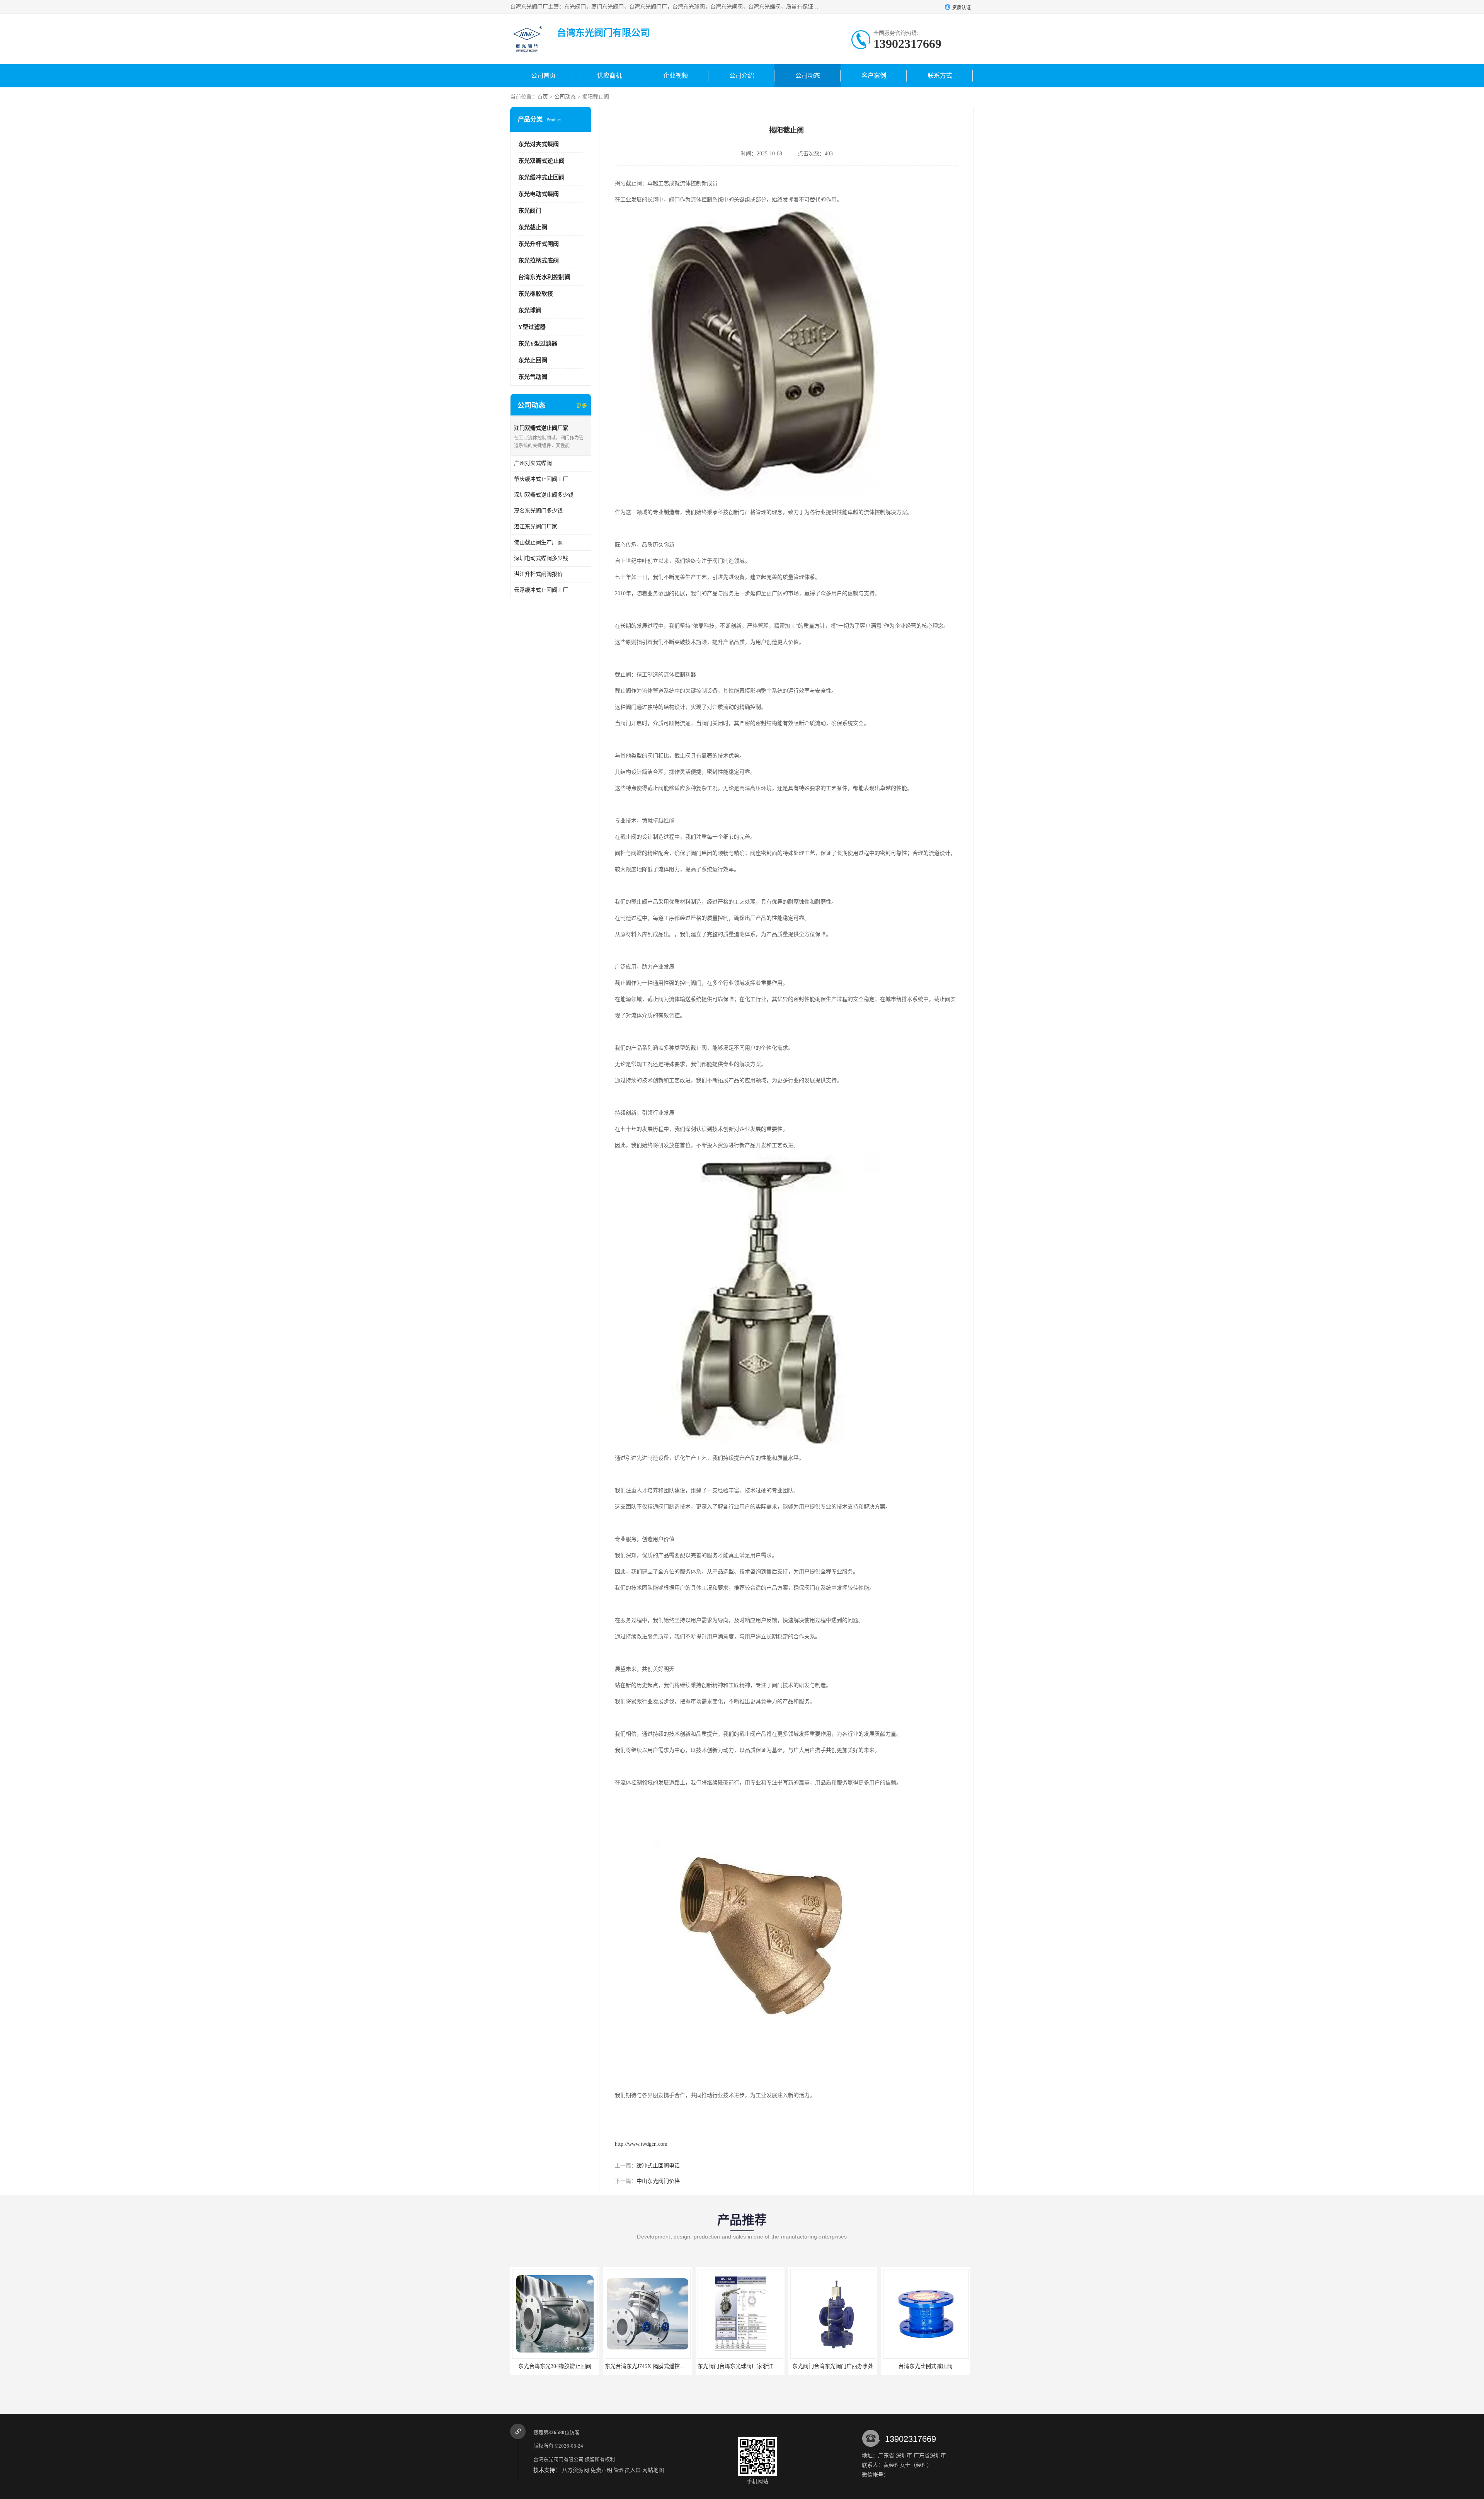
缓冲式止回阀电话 (658, 2166)
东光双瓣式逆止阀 (541, 161)
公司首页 (543, 76)
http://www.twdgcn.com (641, 2144)
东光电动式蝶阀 (539, 194)
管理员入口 (627, 2470)
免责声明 (601, 2470)
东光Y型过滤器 (538, 344)
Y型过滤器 (532, 327)
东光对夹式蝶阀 (539, 144)
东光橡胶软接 (536, 294)
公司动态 (808, 76)
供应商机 (609, 76)
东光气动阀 (533, 377)
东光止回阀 (533, 360)
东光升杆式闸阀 (539, 244)
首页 (543, 97)
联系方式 (940, 76)
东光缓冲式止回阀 (541, 177)
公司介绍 (742, 76)
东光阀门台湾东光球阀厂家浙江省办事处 (654, 2366)
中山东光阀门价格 (658, 2181)
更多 (582, 406)
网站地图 (653, 2470)
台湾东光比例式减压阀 (833, 2366)
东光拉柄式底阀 (539, 260)
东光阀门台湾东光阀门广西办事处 (740, 2366)
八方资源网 (575, 2470)
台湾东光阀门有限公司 (558, 2459)
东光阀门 (530, 211)
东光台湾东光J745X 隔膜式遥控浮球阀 (558, 2366)
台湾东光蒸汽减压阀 (926, 2366)
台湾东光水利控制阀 (544, 277)
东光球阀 (530, 310)
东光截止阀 (533, 227)
